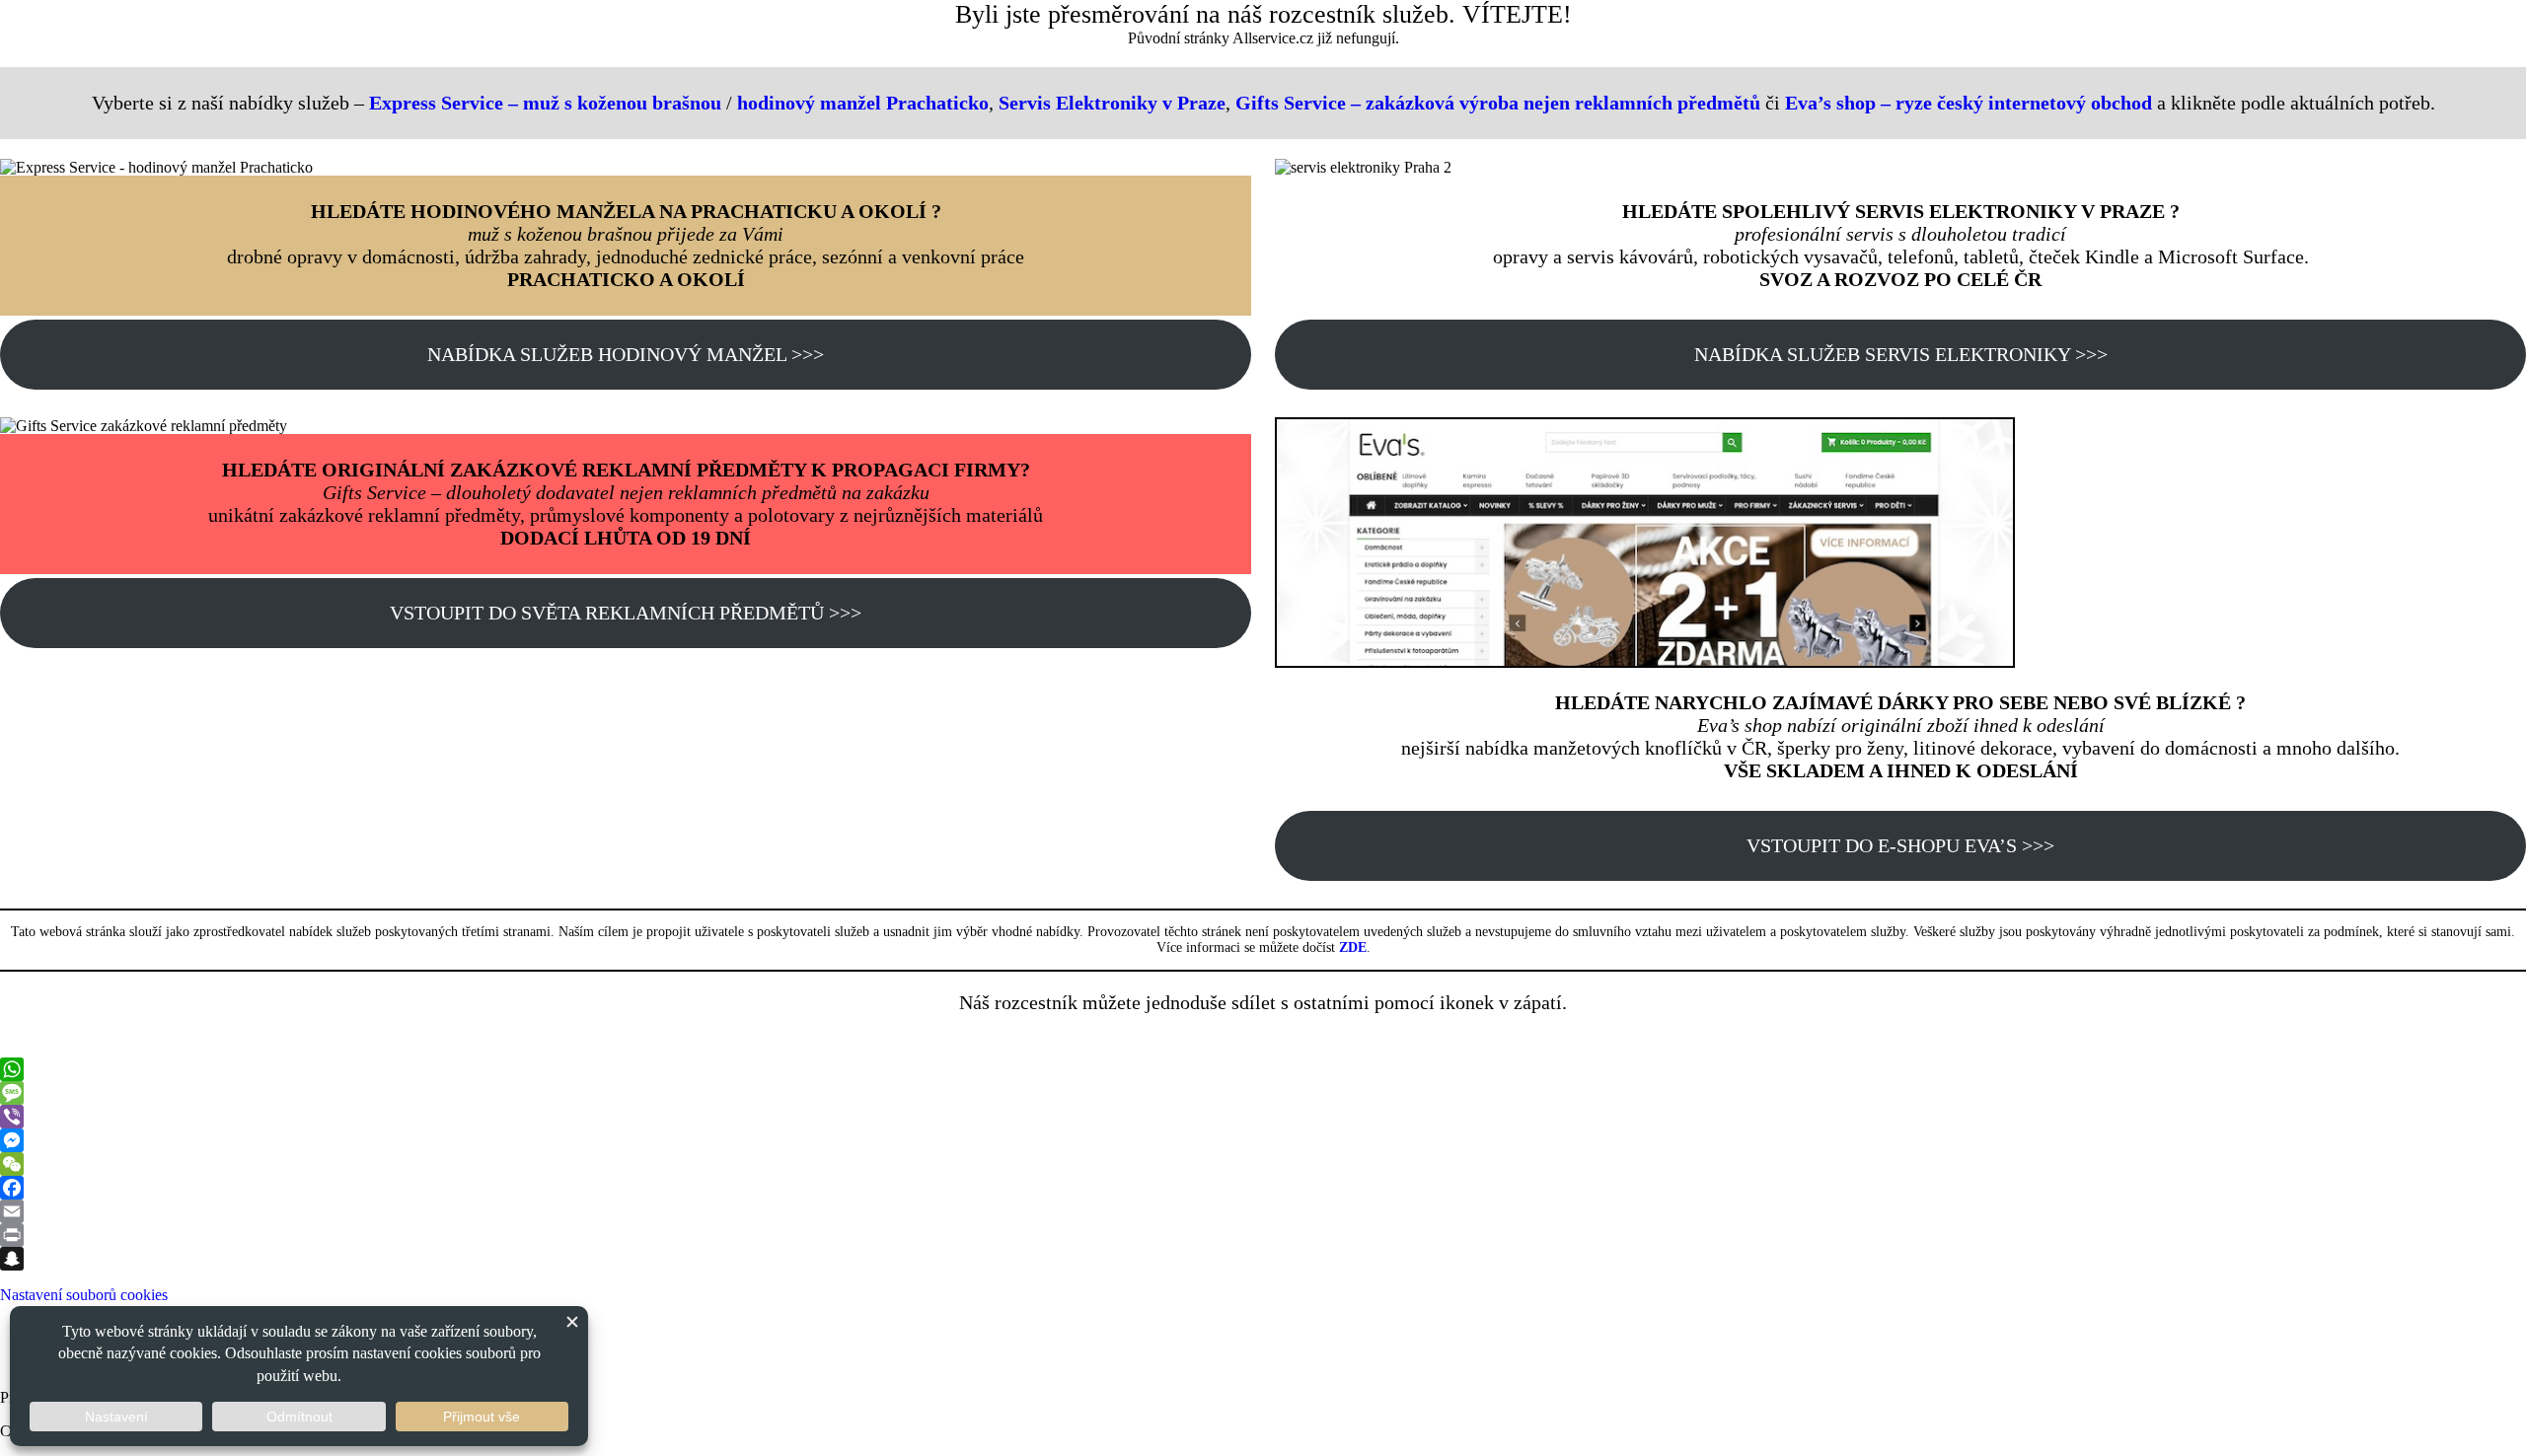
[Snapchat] (1263, 1259)
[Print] (1263, 1235)
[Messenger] (1263, 1140)
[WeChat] (1263, 1164)
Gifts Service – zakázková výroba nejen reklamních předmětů (1498, 103)
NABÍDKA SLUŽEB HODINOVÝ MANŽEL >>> (626, 354)
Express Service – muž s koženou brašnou (545, 103)
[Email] (1263, 1211)
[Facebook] (1263, 1188)
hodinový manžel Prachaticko (863, 103)
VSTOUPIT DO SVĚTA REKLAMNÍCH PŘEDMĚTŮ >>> (626, 613)
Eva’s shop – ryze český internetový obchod (1969, 103)
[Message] (1263, 1093)
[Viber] (1263, 1117)
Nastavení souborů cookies (84, 1295)
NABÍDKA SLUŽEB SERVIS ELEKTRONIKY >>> (1901, 354)
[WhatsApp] (1263, 1069)
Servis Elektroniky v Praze (1112, 103)
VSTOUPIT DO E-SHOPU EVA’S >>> (1900, 845)
